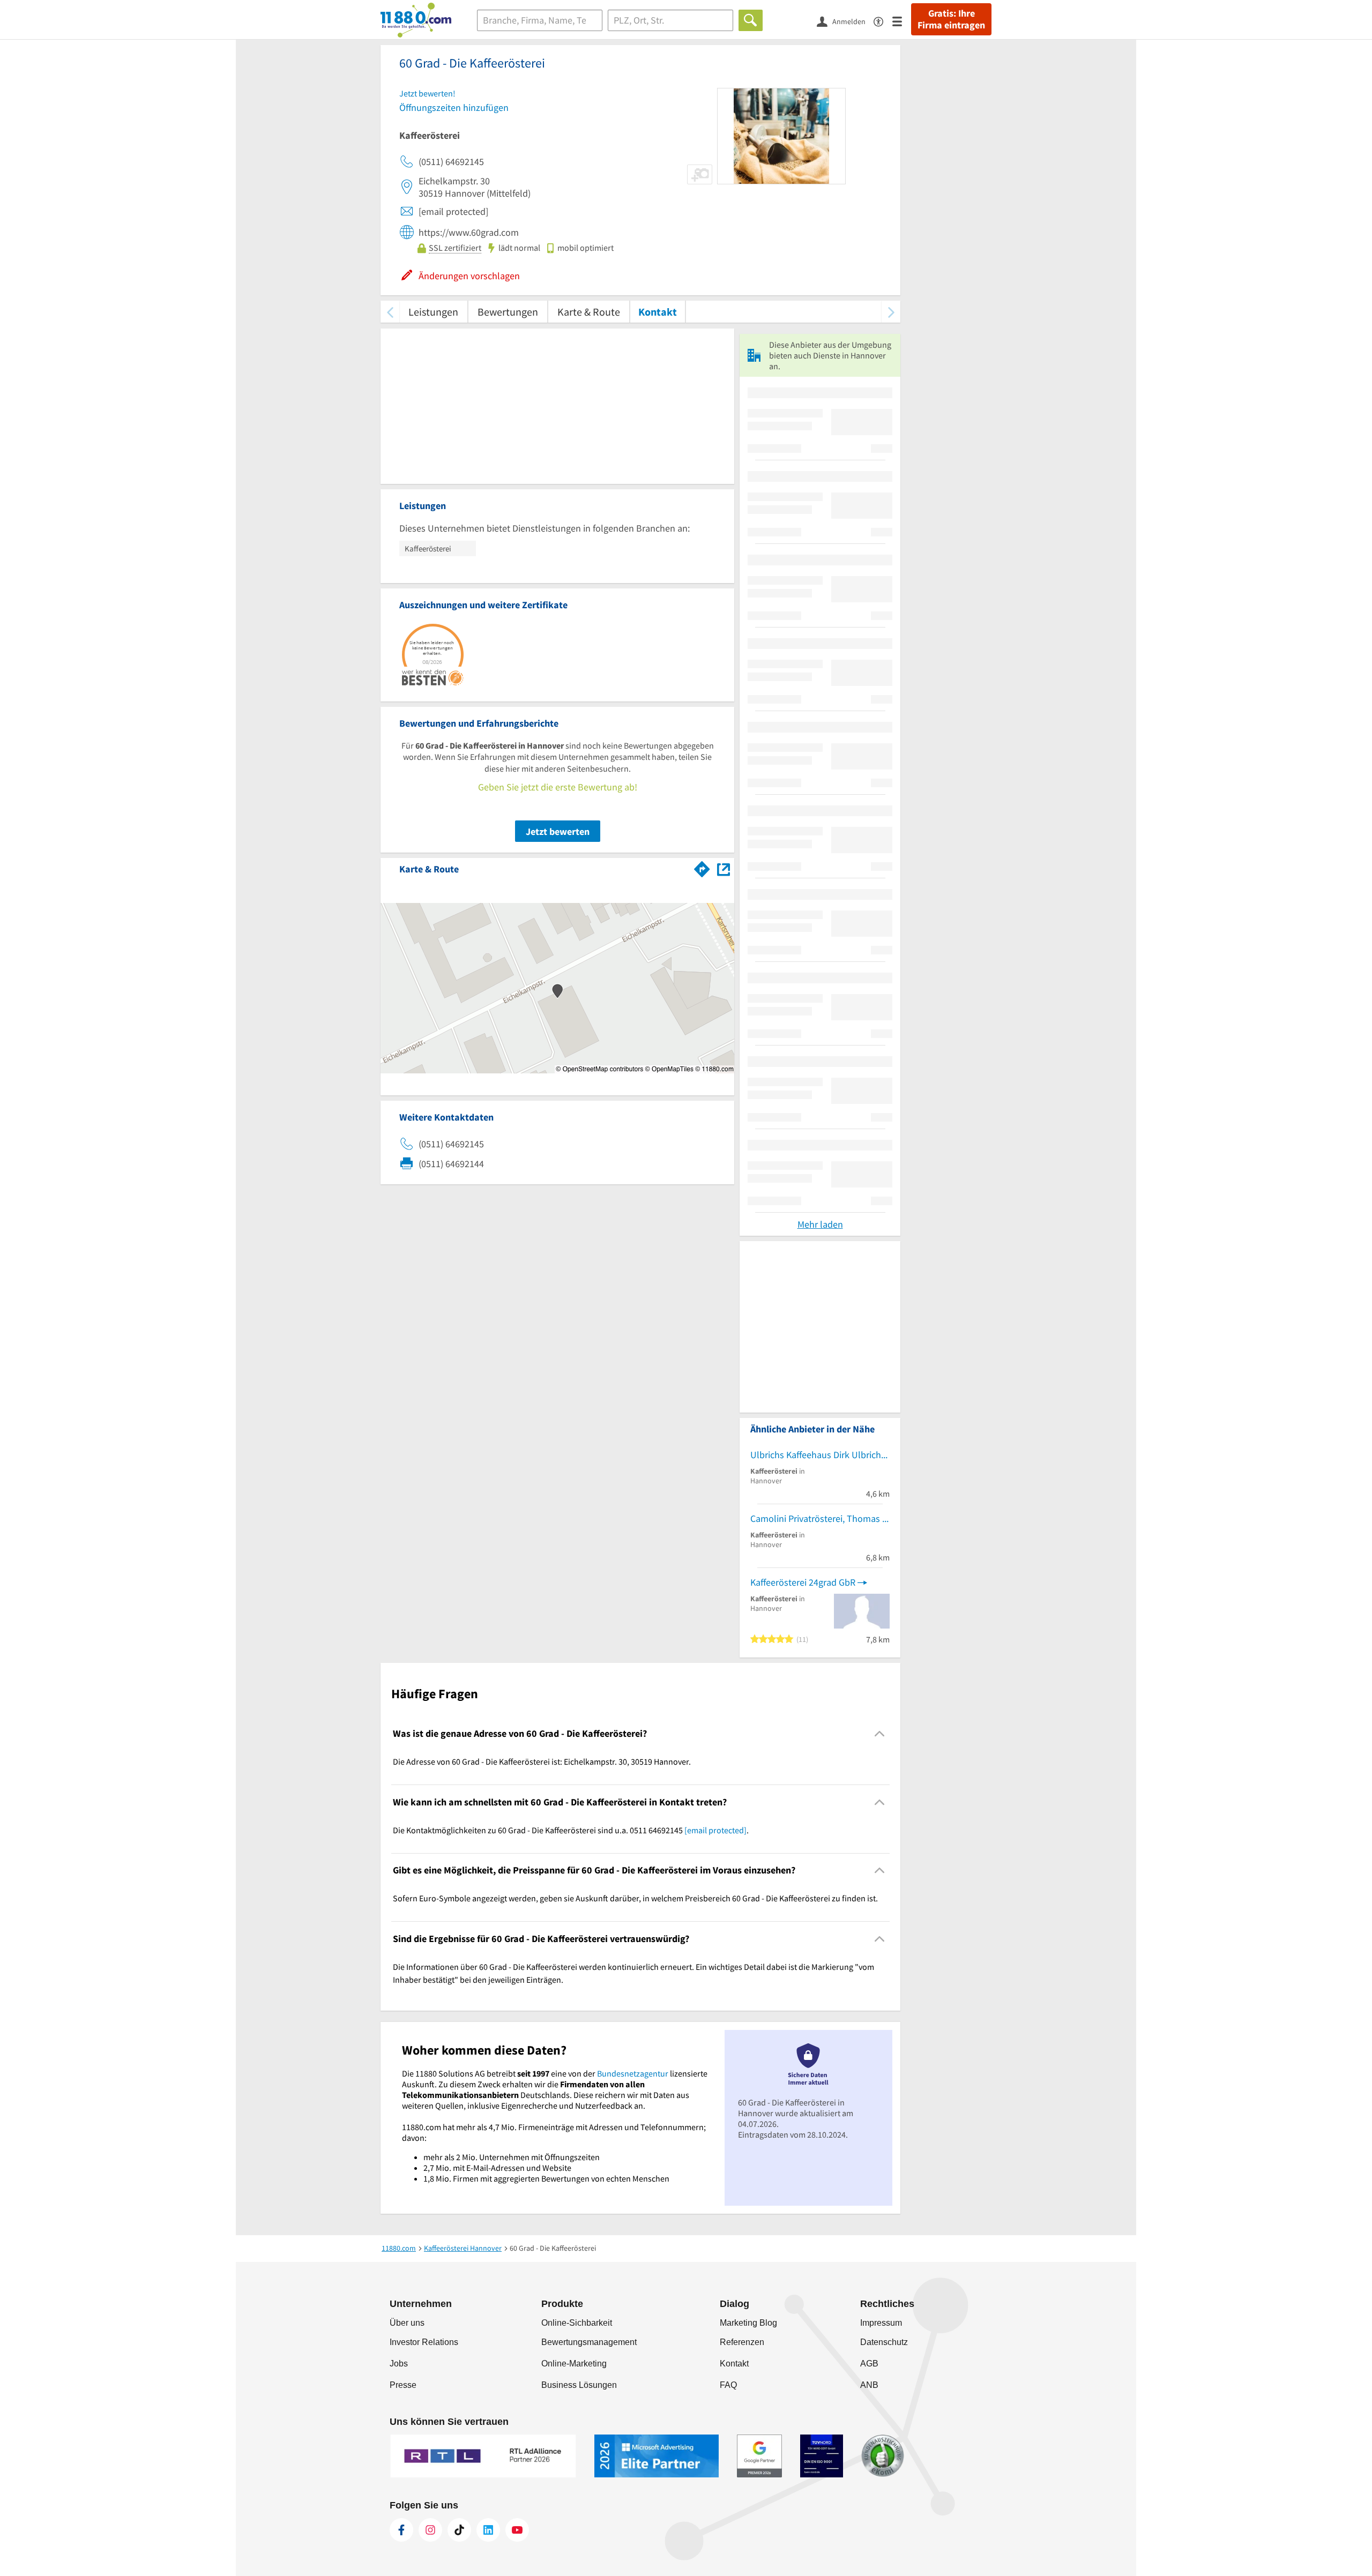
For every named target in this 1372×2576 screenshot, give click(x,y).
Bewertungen (508, 312)
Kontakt (658, 312)
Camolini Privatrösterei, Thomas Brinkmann (820, 1518)
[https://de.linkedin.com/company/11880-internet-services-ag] (488, 2530)
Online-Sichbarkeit (577, 2323)
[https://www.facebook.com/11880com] (401, 2530)
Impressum (881, 2323)
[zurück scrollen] (390, 312)
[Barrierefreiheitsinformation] (883, 21)
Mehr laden (820, 1224)
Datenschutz (884, 2342)
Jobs (399, 2364)
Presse (403, 2385)
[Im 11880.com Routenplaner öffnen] (702, 867)
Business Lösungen (579, 2385)
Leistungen (433, 312)
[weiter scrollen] (891, 312)
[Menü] (902, 21)
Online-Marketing (574, 2364)
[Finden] (751, 20)
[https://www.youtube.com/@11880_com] (517, 2530)
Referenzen (742, 2342)
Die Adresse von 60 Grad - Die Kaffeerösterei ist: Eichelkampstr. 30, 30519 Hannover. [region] (542, 1761)
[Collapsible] (880, 1734)
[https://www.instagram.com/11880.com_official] (430, 2530)
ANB (869, 2385)
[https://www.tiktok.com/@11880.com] (459, 2530)
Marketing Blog (748, 2323)
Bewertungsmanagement (589, 2342)
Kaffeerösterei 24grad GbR (803, 1582)
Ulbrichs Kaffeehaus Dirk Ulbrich (816, 1455)
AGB (869, 2364)
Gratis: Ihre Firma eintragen (951, 19)
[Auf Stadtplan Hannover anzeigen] (724, 868)
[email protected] (715, 1830)
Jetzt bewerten (558, 831)
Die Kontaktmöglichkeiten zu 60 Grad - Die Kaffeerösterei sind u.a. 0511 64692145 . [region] (571, 1830)
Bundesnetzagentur (633, 2073)
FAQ (728, 2385)
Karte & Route (589, 312)
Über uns (407, 2323)
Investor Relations (424, 2342)
